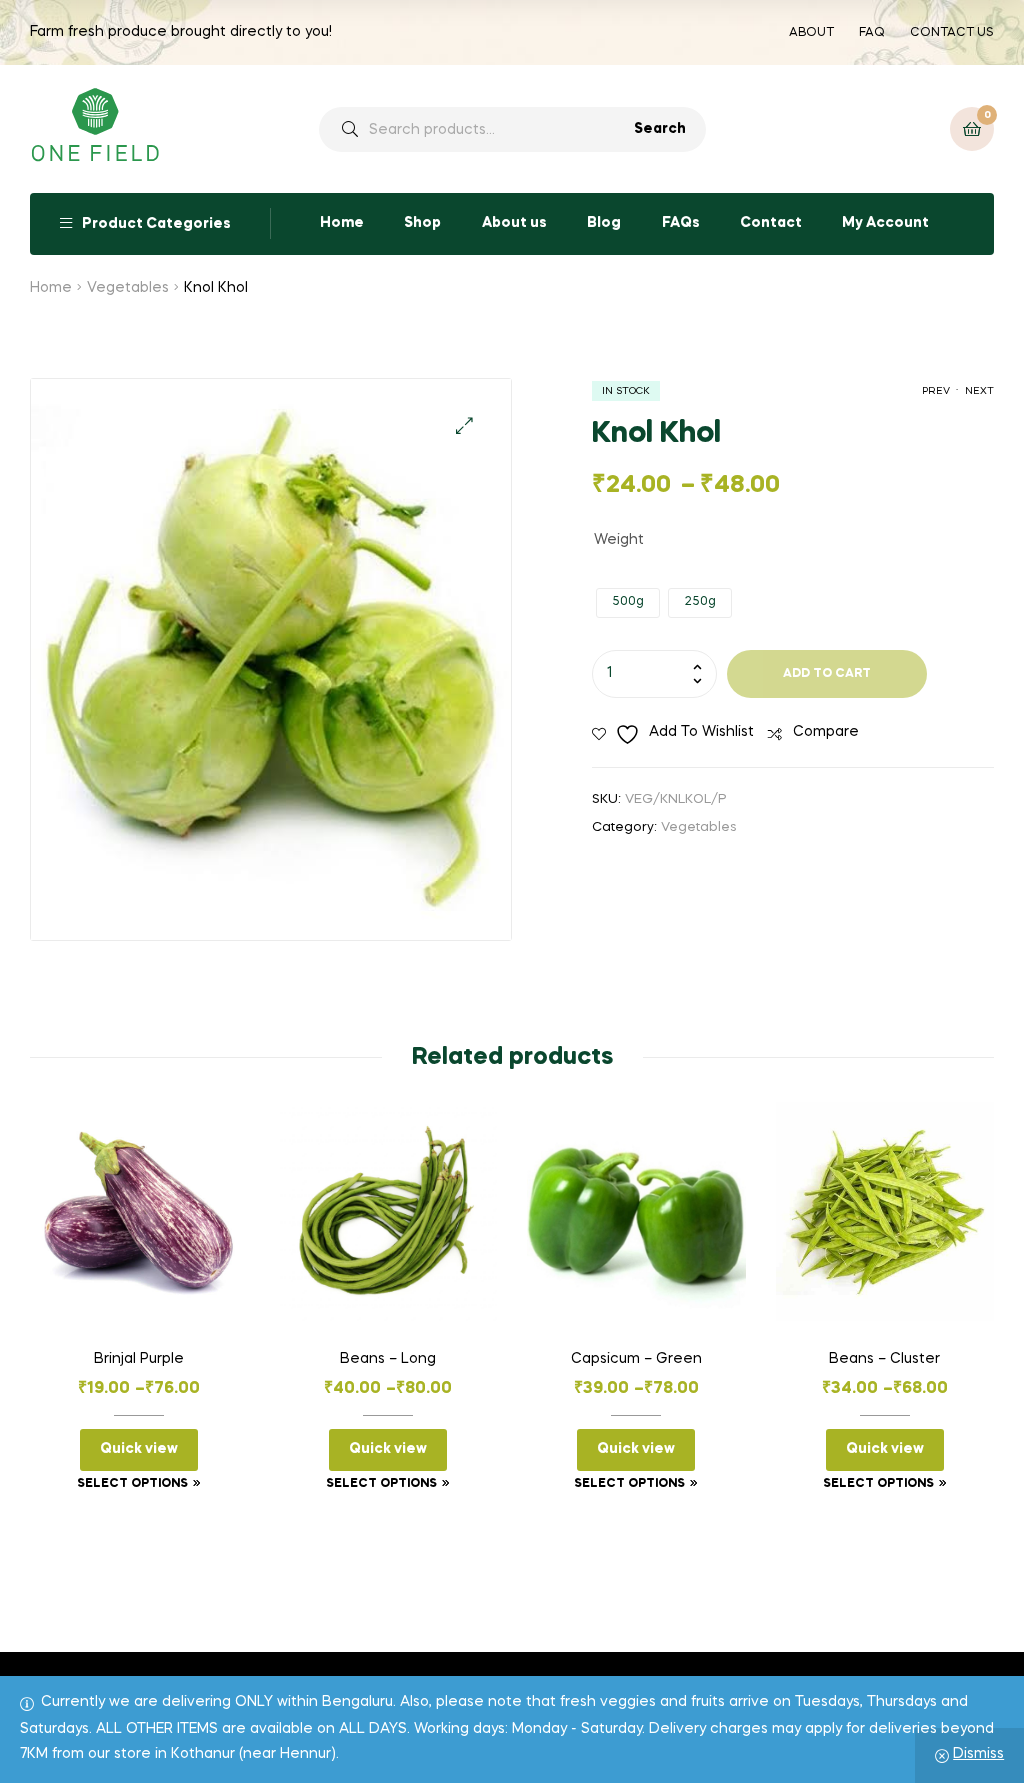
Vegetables (128, 288)
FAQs (681, 223)
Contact (771, 223)
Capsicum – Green (636, 1359)
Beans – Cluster (884, 1359)
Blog (604, 223)
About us (514, 223)
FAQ (872, 33)
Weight (619, 540)
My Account (885, 223)
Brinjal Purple (139, 1359)
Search (660, 129)
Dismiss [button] (978, 1754)
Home (342, 223)
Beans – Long (388, 1359)
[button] (464, 425)
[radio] (628, 603)
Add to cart (827, 674)
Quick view (139, 1449)
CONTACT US (952, 33)
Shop (422, 223)
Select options (132, 1484)
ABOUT (811, 33)
